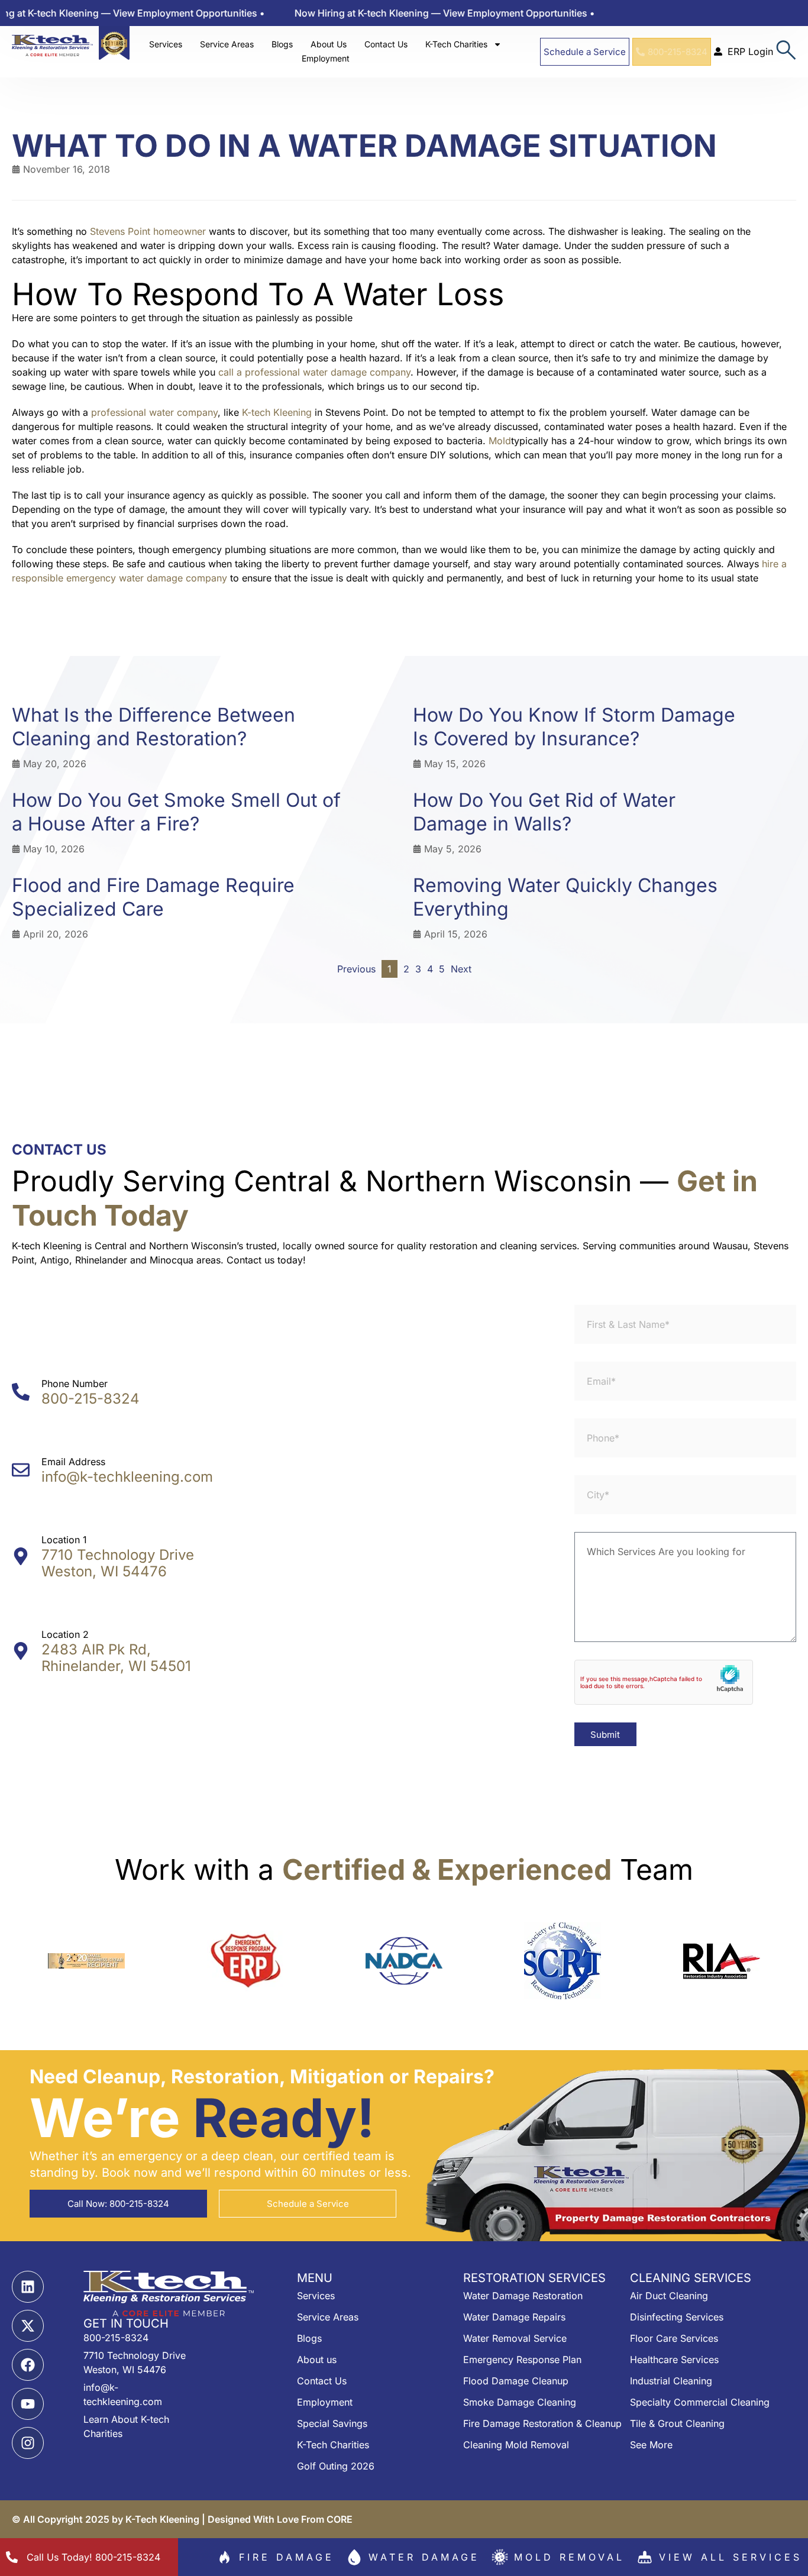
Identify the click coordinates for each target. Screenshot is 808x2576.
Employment (326, 58)
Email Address (73, 1462)
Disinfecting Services (677, 2317)
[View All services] (645, 2557)
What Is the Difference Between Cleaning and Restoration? (153, 727)
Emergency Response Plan (522, 2360)
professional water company (154, 412)
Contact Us (386, 44)
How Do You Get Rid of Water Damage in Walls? (544, 812)
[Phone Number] (21, 1392)
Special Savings (332, 2423)
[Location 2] (21, 1651)
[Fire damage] (225, 2557)
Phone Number (75, 1384)
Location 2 (65, 1634)
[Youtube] (28, 2404)
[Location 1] (21, 1556)
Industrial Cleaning (671, 2381)
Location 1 (64, 1540)
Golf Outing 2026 (336, 2466)
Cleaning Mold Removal (516, 2445)
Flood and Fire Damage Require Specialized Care (153, 897)
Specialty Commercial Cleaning (700, 2402)
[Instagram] (28, 2443)
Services (166, 44)
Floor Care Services (674, 2338)
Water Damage (424, 2557)
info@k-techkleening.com (127, 1477)
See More (651, 2445)
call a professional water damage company (314, 372)
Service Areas (227, 44)
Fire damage (287, 2557)
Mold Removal (569, 2557)
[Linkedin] (28, 2287)
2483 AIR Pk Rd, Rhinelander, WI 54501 (116, 1658)
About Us (329, 44)
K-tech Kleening (277, 412)
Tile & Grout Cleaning (677, 2423)
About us (317, 2360)
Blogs (282, 44)
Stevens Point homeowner (148, 231)
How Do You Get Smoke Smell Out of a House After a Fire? (176, 812)
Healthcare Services (674, 2360)
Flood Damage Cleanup (516, 2381)
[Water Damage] (354, 2557)
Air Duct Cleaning (669, 2296)
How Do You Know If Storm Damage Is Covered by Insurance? (574, 727)
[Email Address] (21, 1470)
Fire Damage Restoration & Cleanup (542, 2423)
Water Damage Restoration (523, 2296)
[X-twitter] (28, 2326)
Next (461, 969)
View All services (731, 2557)
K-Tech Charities (456, 44)
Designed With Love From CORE (280, 2519)
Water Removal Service (515, 2338)
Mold (500, 441)
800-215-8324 (91, 1399)
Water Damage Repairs (514, 2317)
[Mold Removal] (500, 2557)
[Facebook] (28, 2365)
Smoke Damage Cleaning (520, 2402)
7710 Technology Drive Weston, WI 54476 (118, 1563)
